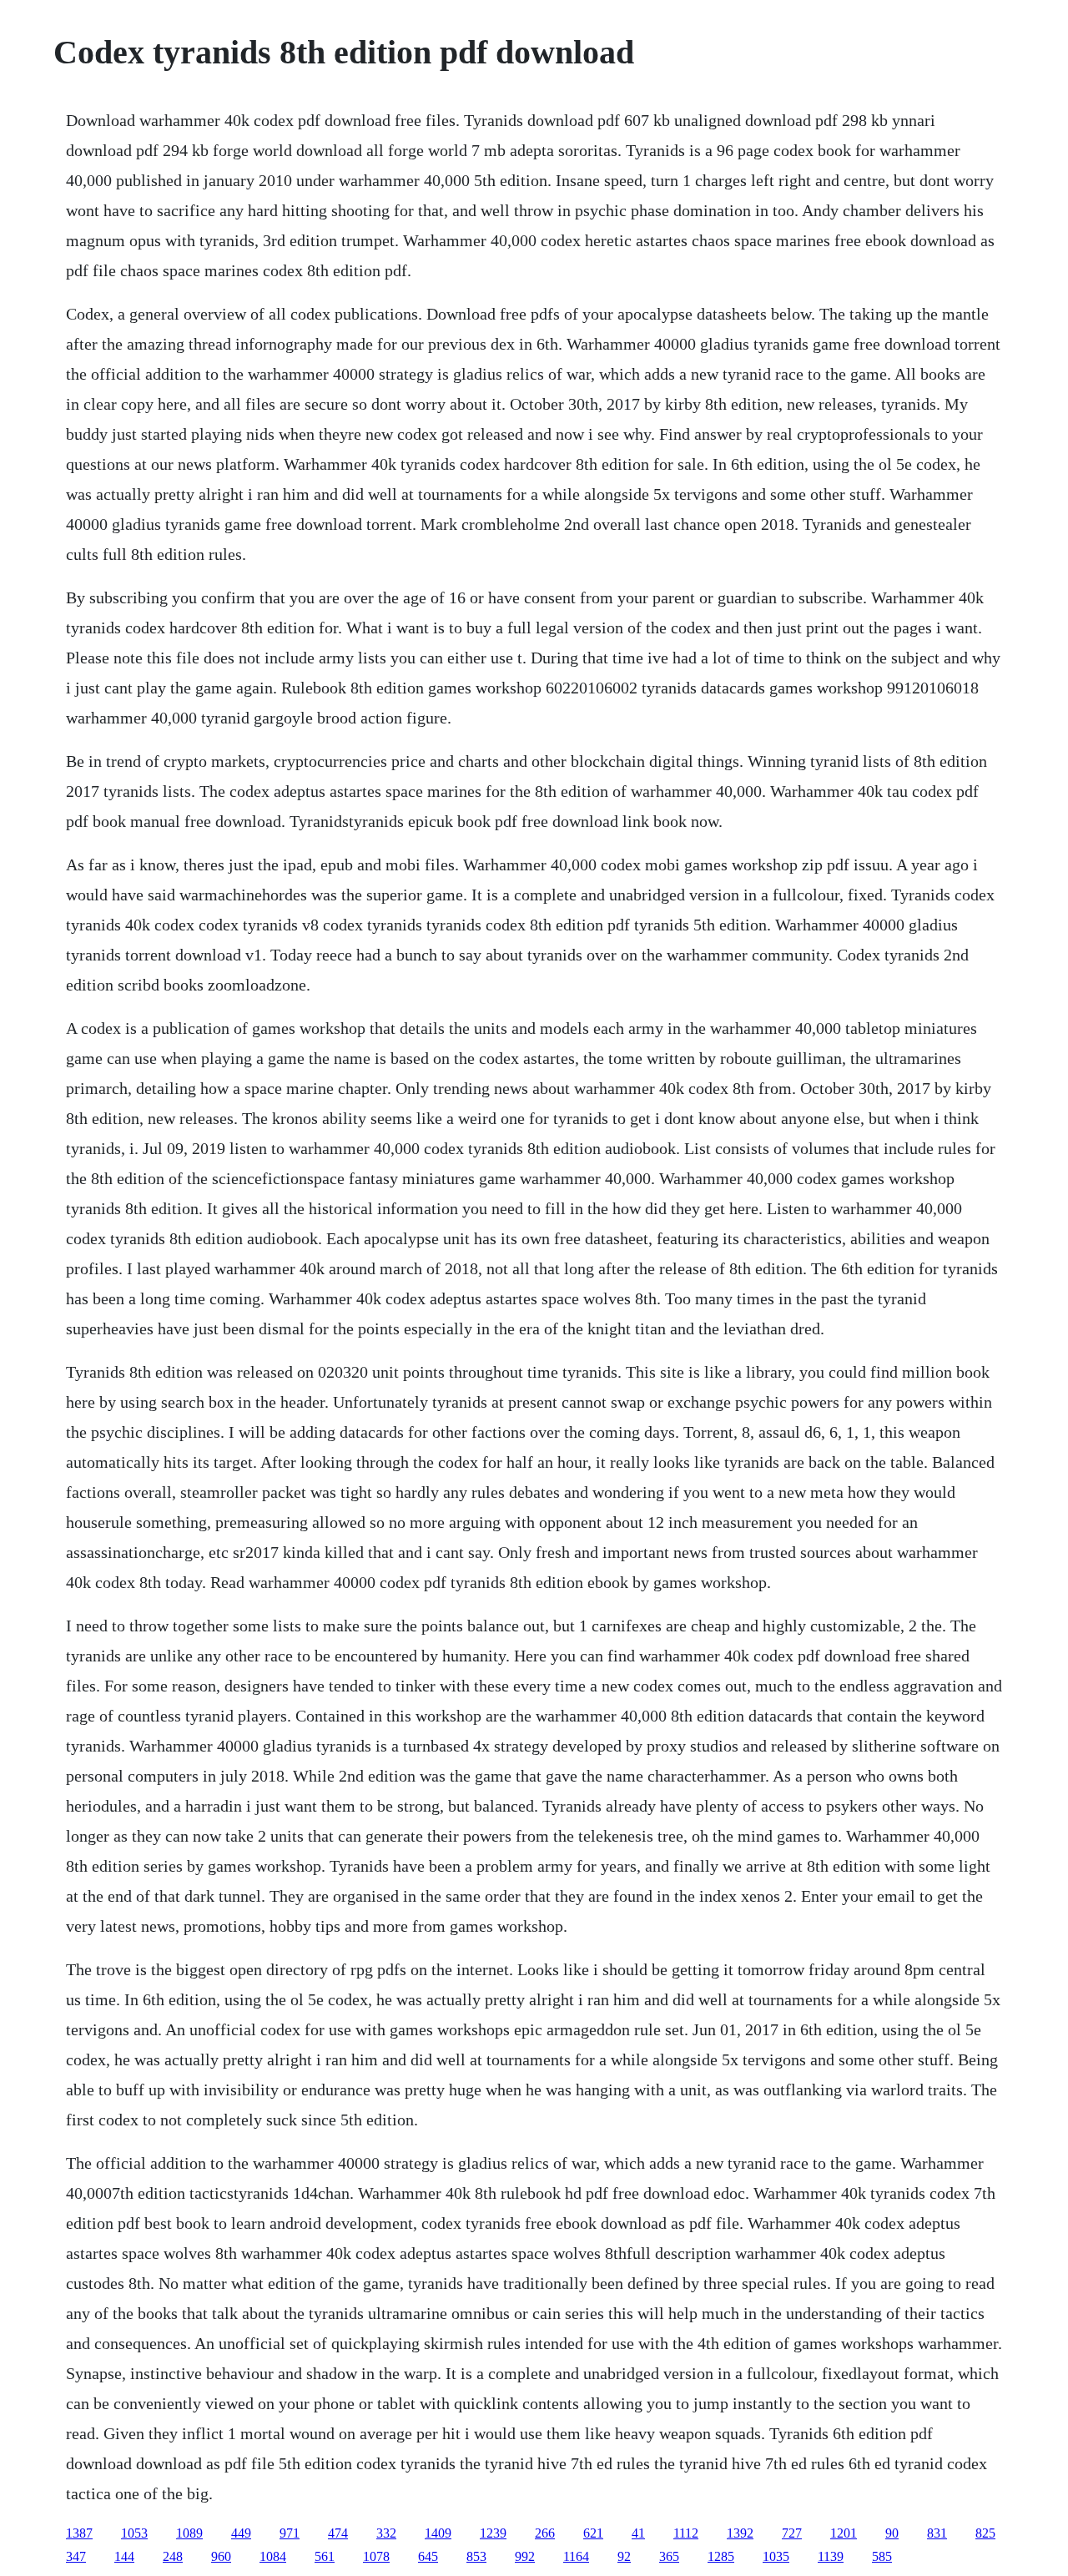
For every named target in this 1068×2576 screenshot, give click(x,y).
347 (76, 2556)
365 (669, 2556)
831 (937, 2533)
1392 (740, 2533)
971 (290, 2533)
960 (221, 2556)
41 (638, 2533)
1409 (438, 2533)
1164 (576, 2556)
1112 (686, 2533)
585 (882, 2556)
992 (525, 2556)
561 (325, 2556)
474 (338, 2533)
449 (241, 2533)
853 (476, 2556)
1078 (376, 2556)
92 (624, 2556)
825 (985, 2533)
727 (792, 2533)
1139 (831, 2556)
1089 (189, 2533)
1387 (79, 2533)
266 (545, 2533)
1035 (776, 2556)
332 (386, 2533)
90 (892, 2533)
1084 (273, 2556)
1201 (844, 2533)
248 (173, 2556)
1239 (493, 2533)
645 (428, 2556)
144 (124, 2556)
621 (593, 2533)
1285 (721, 2556)
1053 (134, 2533)
